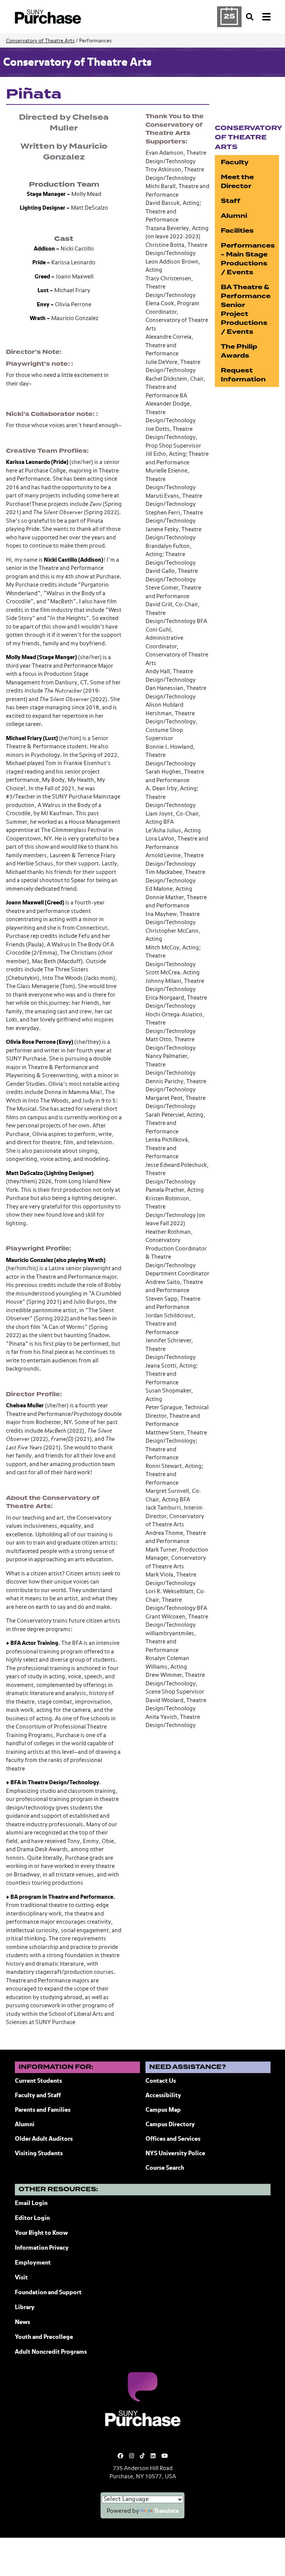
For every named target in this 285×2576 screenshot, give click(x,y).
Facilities (237, 231)
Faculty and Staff (38, 2096)
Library (25, 2308)
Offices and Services (173, 2139)
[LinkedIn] (153, 2456)
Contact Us (161, 2081)
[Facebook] (120, 2456)
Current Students (38, 2081)
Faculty (235, 162)
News (22, 2322)
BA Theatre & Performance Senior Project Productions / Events (246, 309)
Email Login (31, 2204)
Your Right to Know (41, 2233)
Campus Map (163, 2110)
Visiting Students (39, 2154)
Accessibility (163, 2096)
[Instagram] (132, 2456)
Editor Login (32, 2218)
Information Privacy (42, 2248)
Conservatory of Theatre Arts (40, 41)
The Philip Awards (239, 351)
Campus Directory (170, 2125)
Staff (231, 201)
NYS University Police (175, 2154)
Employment (33, 2263)
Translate (166, 2511)
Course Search (165, 2168)
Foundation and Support (48, 2293)
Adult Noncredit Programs (51, 2352)
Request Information (243, 375)
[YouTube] (165, 2456)
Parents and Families (43, 2110)
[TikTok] (142, 2456)
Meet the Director (237, 182)
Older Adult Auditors (44, 2139)
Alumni (234, 216)
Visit (21, 2278)
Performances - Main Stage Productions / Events (248, 259)
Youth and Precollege (44, 2337)
